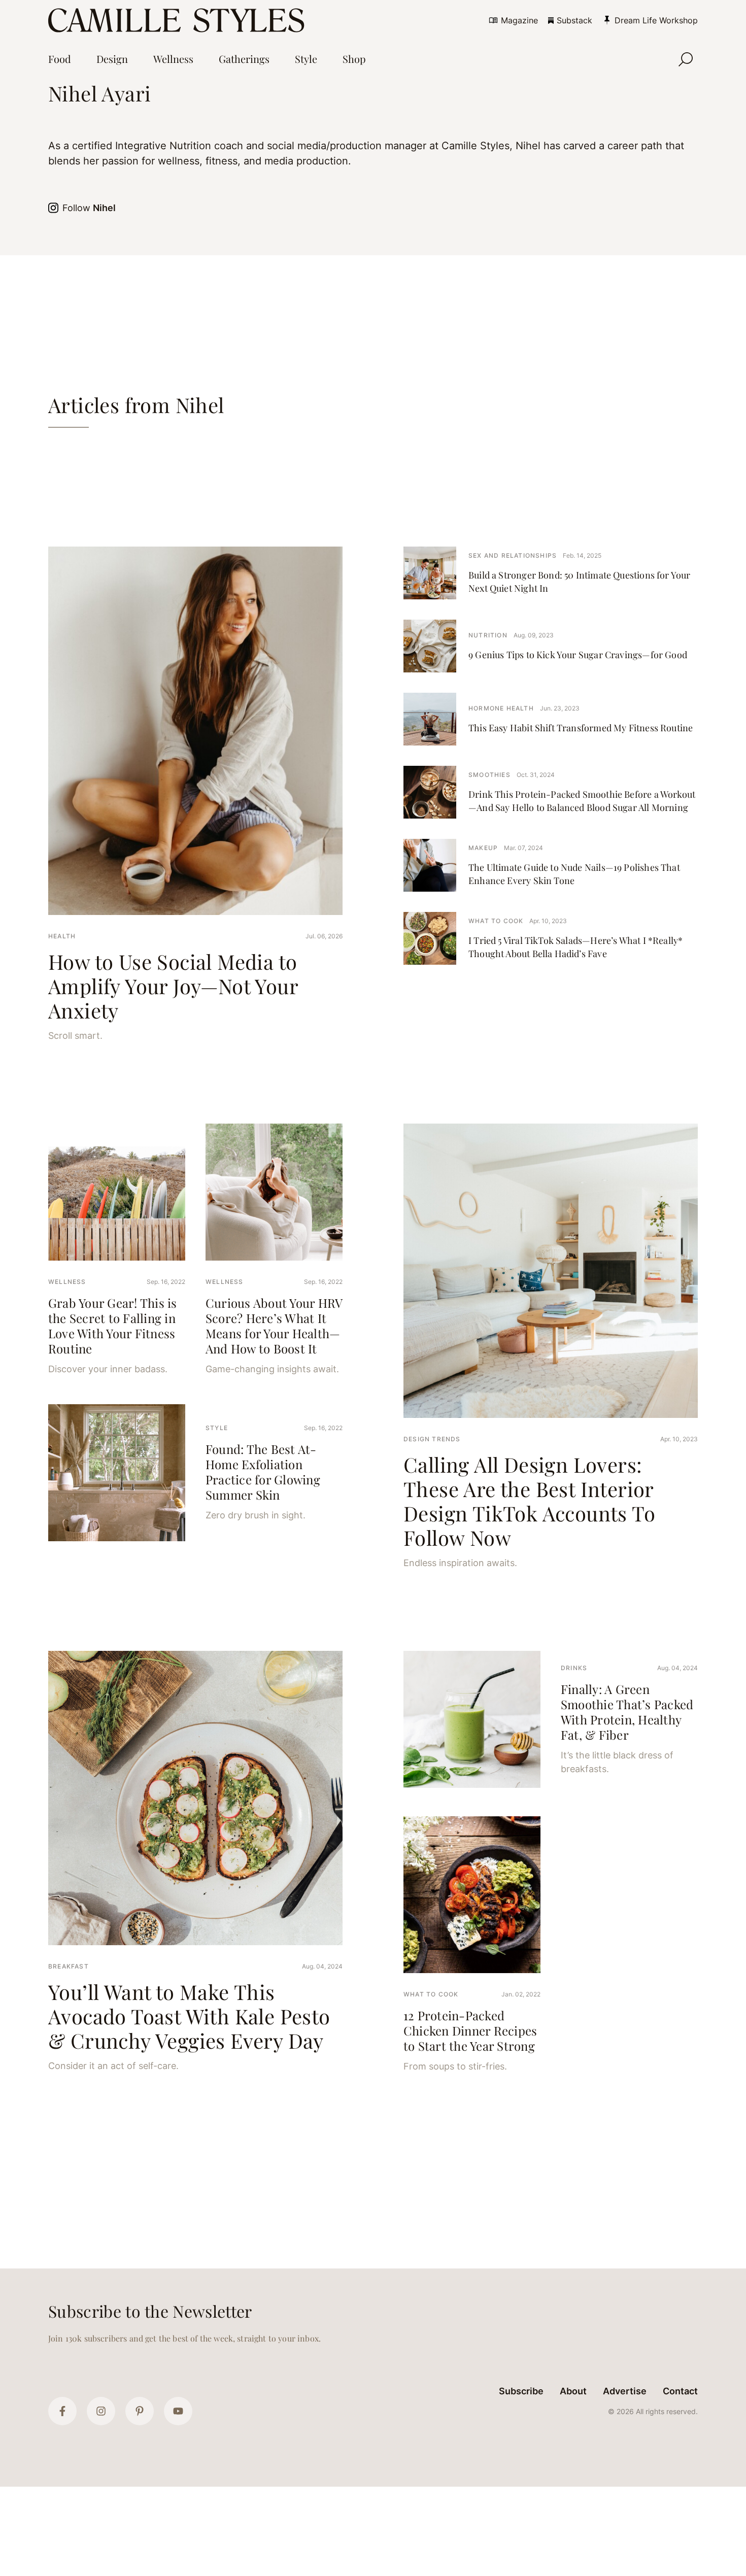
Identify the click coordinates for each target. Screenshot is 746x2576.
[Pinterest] (140, 2411)
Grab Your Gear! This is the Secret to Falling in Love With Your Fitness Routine (113, 1326)
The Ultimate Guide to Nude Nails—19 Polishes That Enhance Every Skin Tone (574, 874)
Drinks (574, 1668)
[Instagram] (101, 2411)
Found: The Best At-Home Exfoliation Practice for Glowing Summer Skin (263, 1472)
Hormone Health (501, 708)
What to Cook (496, 921)
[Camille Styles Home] (178, 20)
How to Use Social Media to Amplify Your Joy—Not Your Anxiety (173, 986)
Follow (89, 208)
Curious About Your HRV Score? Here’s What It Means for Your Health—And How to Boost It (274, 1326)
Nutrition (488, 635)
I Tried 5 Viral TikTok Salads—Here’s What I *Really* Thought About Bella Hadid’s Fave (575, 947)
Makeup (483, 848)
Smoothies (489, 775)
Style (217, 1428)
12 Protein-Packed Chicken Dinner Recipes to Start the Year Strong (470, 2030)
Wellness (67, 1282)
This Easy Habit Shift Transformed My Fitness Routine (581, 728)
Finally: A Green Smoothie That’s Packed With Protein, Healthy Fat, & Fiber (627, 1712)
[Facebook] (62, 2411)
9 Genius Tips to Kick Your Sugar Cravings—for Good (578, 655)
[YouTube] (178, 2411)
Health (62, 936)
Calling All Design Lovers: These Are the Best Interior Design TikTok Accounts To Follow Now (529, 1501)
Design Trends (432, 1439)
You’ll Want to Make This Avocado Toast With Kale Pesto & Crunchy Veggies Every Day (189, 2016)
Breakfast (69, 1966)
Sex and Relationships (513, 555)
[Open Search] (686, 59)
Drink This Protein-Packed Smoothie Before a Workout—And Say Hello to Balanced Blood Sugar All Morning (582, 801)
